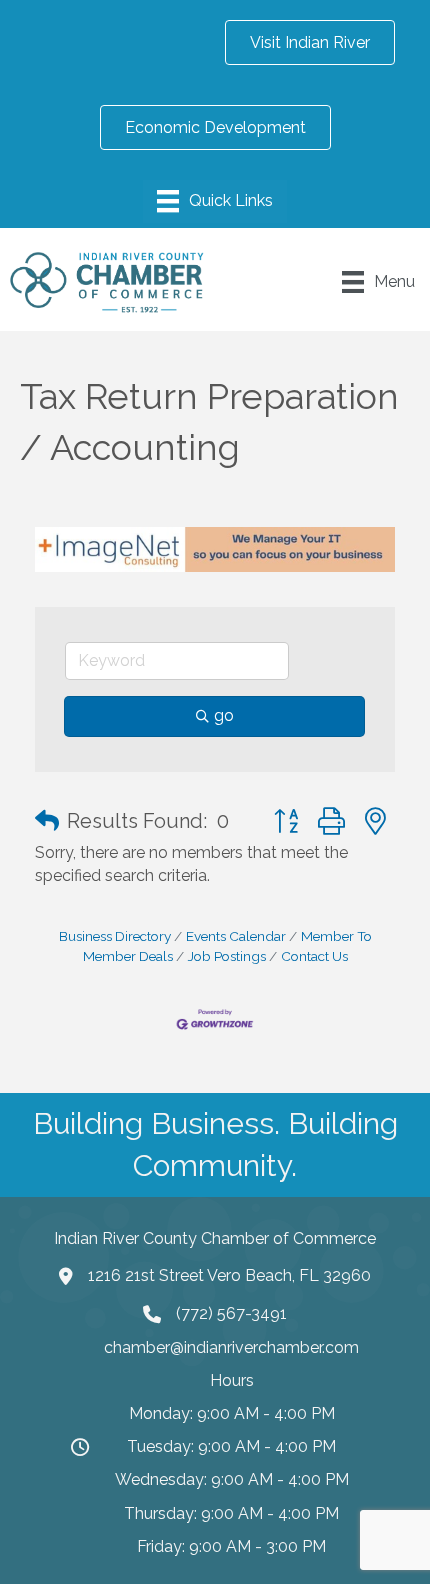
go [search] (224, 715)
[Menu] (215, 201)
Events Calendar (236, 936)
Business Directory (115, 936)
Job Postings (227, 956)
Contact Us (314, 956)
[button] (47, 821)
